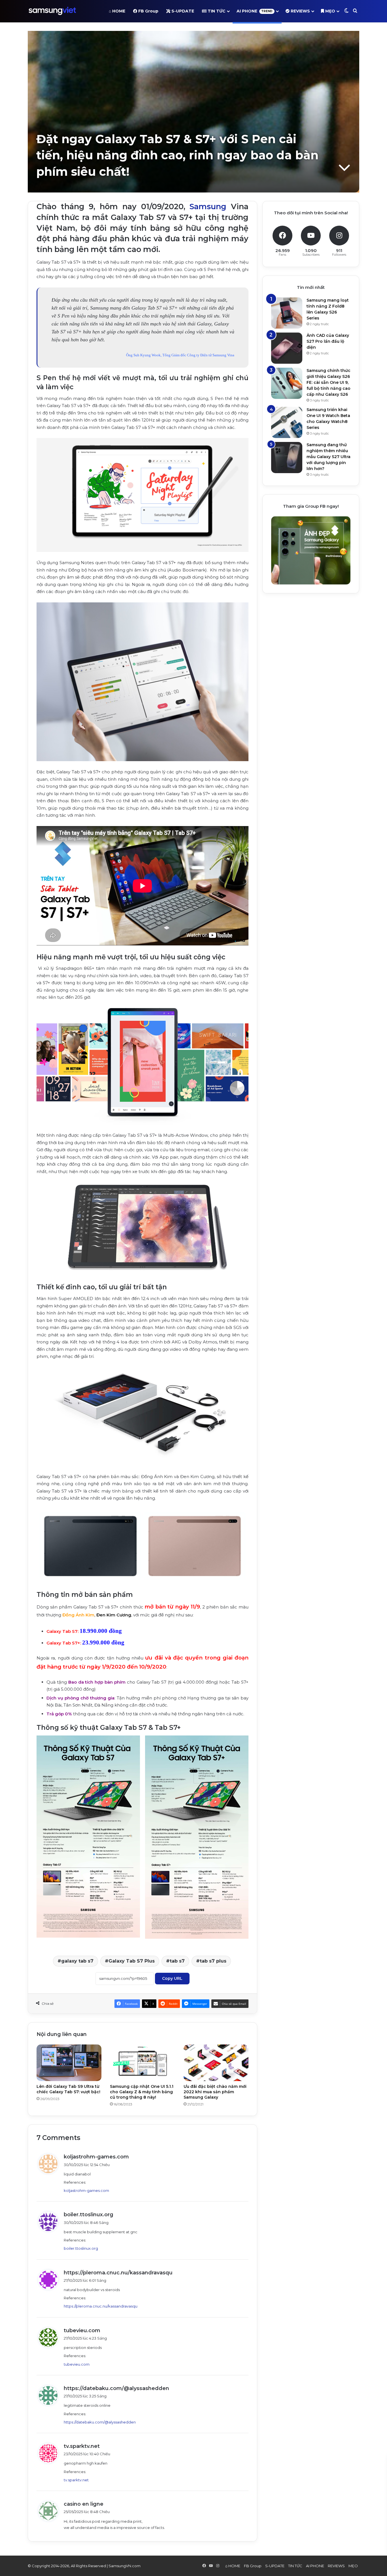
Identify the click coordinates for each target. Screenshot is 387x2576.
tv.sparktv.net (82, 2446)
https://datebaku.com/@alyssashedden (116, 2388)
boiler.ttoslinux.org (89, 2215)
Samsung (208, 207)
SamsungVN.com (125, 2566)
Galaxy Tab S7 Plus (132, 1961)
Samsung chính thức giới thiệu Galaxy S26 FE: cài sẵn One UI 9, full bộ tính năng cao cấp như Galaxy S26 (328, 382)
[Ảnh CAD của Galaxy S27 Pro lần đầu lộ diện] (287, 348)
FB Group (148, 11)
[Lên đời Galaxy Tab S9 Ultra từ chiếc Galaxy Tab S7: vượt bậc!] (69, 2063)
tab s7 (177, 1961)
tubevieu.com (82, 2331)
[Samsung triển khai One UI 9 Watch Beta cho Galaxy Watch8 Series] (287, 422)
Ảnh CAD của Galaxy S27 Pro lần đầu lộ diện (328, 341)
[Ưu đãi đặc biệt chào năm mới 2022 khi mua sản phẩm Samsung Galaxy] (216, 2063)
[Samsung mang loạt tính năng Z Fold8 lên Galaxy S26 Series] (287, 313)
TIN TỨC (216, 11)
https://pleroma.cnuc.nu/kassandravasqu (118, 2273)
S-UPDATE (182, 11)
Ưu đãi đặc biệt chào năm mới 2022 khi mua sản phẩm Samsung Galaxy (215, 2092)
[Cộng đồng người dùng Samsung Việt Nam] (52, 11)
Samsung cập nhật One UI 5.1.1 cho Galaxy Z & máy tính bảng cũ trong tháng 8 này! (142, 2092)
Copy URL (172, 1978)
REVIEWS (300, 11)
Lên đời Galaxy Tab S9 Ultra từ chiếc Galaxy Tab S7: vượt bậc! (68, 2089)
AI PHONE (255, 11)
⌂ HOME (117, 11)
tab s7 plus (213, 1961)
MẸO (330, 11)
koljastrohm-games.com (96, 2157)
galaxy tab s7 (77, 1961)
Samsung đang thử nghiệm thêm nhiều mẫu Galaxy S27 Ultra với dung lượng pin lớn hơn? (328, 457)
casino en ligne (84, 2504)
